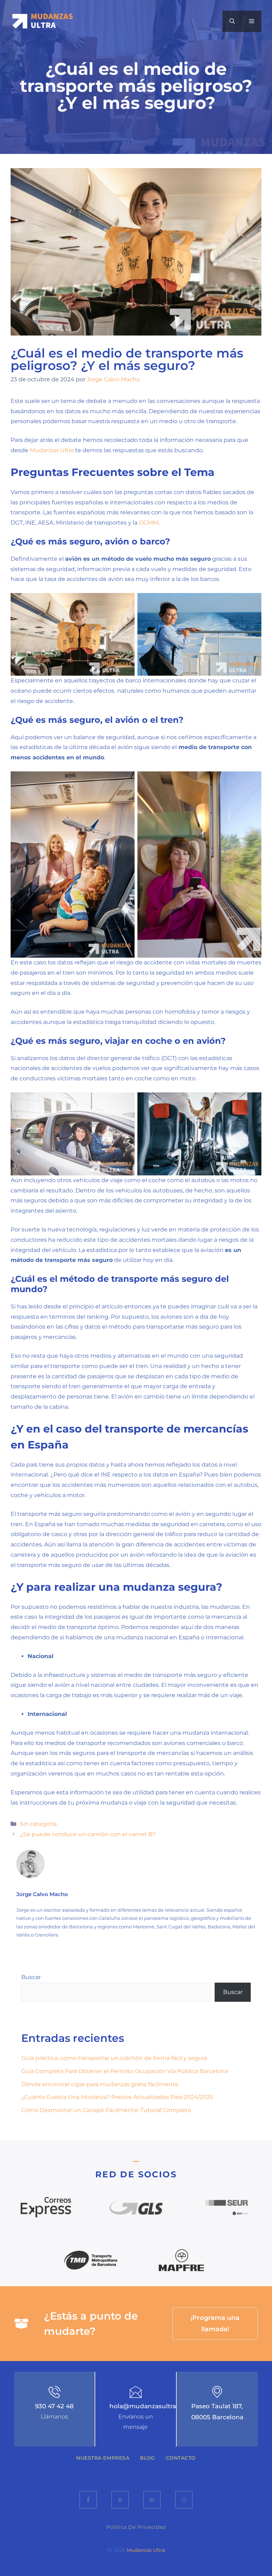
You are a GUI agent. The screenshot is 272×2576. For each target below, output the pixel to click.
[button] (232, 21)
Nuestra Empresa (103, 2458)
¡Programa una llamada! (215, 2323)
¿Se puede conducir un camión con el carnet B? (88, 1834)
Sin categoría (38, 1824)
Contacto (181, 2458)
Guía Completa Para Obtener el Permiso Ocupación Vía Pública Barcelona (124, 2071)
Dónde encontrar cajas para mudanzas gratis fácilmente (100, 2084)
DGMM (149, 523)
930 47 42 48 (54, 2406)
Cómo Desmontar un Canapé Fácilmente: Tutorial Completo (106, 2110)
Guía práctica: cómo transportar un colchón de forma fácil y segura (114, 2058)
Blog (147, 2458)
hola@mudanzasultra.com (150, 2406)
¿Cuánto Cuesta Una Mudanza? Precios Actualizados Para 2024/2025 (117, 2097)
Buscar (31, 1977)
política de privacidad (136, 2527)
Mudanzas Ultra (52, 450)
